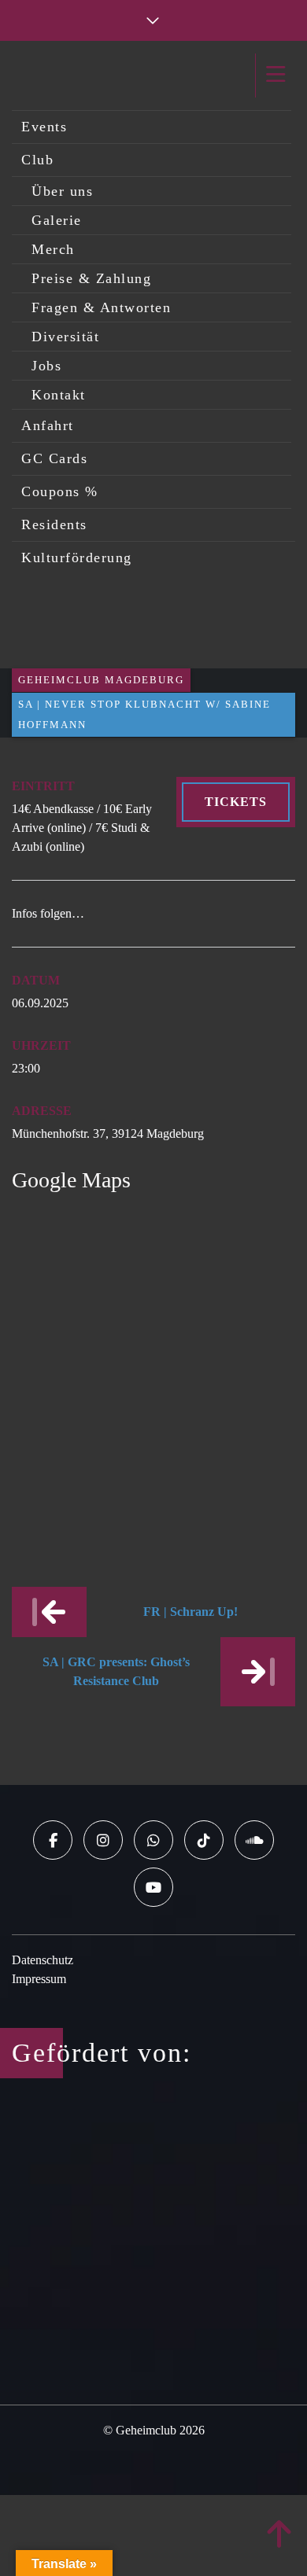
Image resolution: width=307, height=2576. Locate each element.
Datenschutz (43, 1960)
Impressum (39, 1979)
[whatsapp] (153, 1840)
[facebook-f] (53, 1840)
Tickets (236, 802)
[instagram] (103, 1840)
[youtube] (153, 1887)
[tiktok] (204, 1840)
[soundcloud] (254, 1840)
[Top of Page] (279, 2535)
